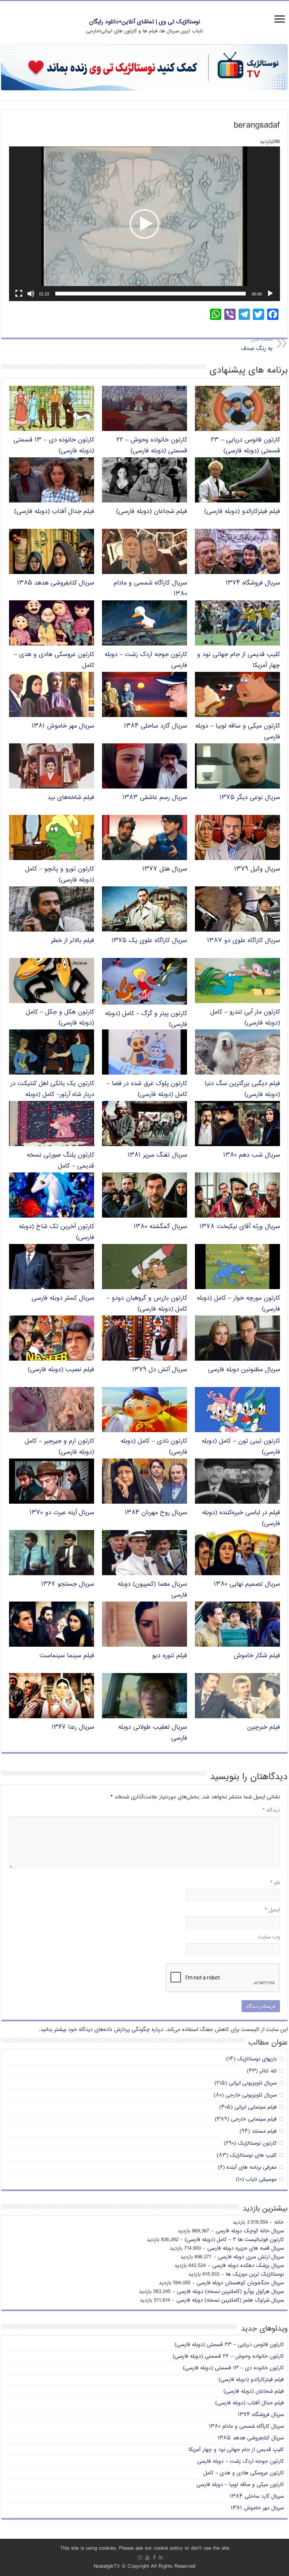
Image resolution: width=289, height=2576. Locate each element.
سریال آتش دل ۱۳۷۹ (160, 1370)
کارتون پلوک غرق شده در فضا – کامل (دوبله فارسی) (147, 1089)
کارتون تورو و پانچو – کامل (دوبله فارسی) (60, 875)
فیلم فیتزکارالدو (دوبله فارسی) (242, 512)
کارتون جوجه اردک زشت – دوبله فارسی (240, 2461)
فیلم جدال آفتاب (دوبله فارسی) (54, 512)
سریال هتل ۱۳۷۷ (165, 869)
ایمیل (272, 1910)
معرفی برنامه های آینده (252, 2167)
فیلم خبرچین (264, 1727)
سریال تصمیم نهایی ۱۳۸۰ (247, 1584)
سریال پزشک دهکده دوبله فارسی (248, 2266)
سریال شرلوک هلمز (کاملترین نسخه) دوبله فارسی (230, 2300)
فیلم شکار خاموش (257, 1656)
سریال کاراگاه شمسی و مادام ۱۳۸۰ (246, 2426)
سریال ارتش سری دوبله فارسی (251, 2257)
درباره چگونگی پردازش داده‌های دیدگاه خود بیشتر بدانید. (101, 2030)
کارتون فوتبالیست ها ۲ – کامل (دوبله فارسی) (234, 2240)
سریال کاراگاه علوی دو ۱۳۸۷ (243, 941)
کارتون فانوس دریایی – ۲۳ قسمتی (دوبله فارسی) (245, 446)
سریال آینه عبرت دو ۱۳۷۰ (62, 1513)
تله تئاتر (268, 2071)
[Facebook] (154, 2558)
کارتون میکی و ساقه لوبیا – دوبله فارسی (240, 2485)
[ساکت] (31, 294)
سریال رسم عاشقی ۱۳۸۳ (155, 798)
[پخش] (270, 294)
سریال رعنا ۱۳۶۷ (73, 1727)
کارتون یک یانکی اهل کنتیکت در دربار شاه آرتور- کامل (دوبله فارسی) (52, 1095)
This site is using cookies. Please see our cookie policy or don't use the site (145, 2548)
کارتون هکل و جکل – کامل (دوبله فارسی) (60, 1018)
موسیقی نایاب (261, 2179)
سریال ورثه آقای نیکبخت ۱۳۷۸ (240, 1227)
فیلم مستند (264, 2131)
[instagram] (140, 2558)
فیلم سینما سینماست (67, 1656)
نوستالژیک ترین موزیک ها (255, 2274)
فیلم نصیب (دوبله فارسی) (61, 1370)
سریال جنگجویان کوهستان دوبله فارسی (240, 2283)
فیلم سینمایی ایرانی (256, 2107)
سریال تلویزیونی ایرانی (253, 2083)
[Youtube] (148, 2558)
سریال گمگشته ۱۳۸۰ (160, 1227)
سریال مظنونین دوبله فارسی (244, 1370)
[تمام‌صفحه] (19, 294)
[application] (144, 224)
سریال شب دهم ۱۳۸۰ (252, 1155)
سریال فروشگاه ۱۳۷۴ (253, 583)
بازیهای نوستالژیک (257, 2059)
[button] (144, 224)
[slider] (151, 294)
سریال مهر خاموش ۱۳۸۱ (63, 726)
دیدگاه (271, 1810)
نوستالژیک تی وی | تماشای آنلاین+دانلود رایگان (145, 22)
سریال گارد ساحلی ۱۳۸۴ (155, 726)
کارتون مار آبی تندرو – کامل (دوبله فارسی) (245, 1018)
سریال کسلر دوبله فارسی (63, 1298)
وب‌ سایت (269, 1937)
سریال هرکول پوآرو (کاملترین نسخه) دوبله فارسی (230, 2292)
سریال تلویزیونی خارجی (251, 2095)
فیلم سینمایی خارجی (254, 2119)
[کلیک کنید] (144, 68)
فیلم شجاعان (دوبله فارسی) (152, 512)
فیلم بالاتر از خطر (72, 941)
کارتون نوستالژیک (257, 2143)
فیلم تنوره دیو (170, 1656)
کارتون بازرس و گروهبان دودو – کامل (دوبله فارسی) (147, 1304)
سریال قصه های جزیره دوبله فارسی (246, 2248)
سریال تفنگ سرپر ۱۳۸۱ (157, 1155)
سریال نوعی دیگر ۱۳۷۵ (250, 798)
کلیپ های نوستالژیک (253, 2155)
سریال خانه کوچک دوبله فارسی (250, 2231)
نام (275, 1883)
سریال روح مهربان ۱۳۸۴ (156, 1513)
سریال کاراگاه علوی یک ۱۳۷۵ (149, 941)
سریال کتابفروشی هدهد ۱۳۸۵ (56, 583)
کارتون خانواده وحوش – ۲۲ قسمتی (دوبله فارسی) (152, 446)
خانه (279, 2222)
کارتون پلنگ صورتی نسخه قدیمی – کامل (60, 1161)
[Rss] (161, 2558)
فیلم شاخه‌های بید (71, 798)
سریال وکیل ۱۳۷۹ (257, 869)
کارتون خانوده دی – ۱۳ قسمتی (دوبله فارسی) (233, 2368)
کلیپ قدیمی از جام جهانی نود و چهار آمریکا (236, 2450)
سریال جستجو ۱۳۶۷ (68, 1584)
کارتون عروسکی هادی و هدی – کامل (244, 2473)
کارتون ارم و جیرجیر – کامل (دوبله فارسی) (59, 1447)
